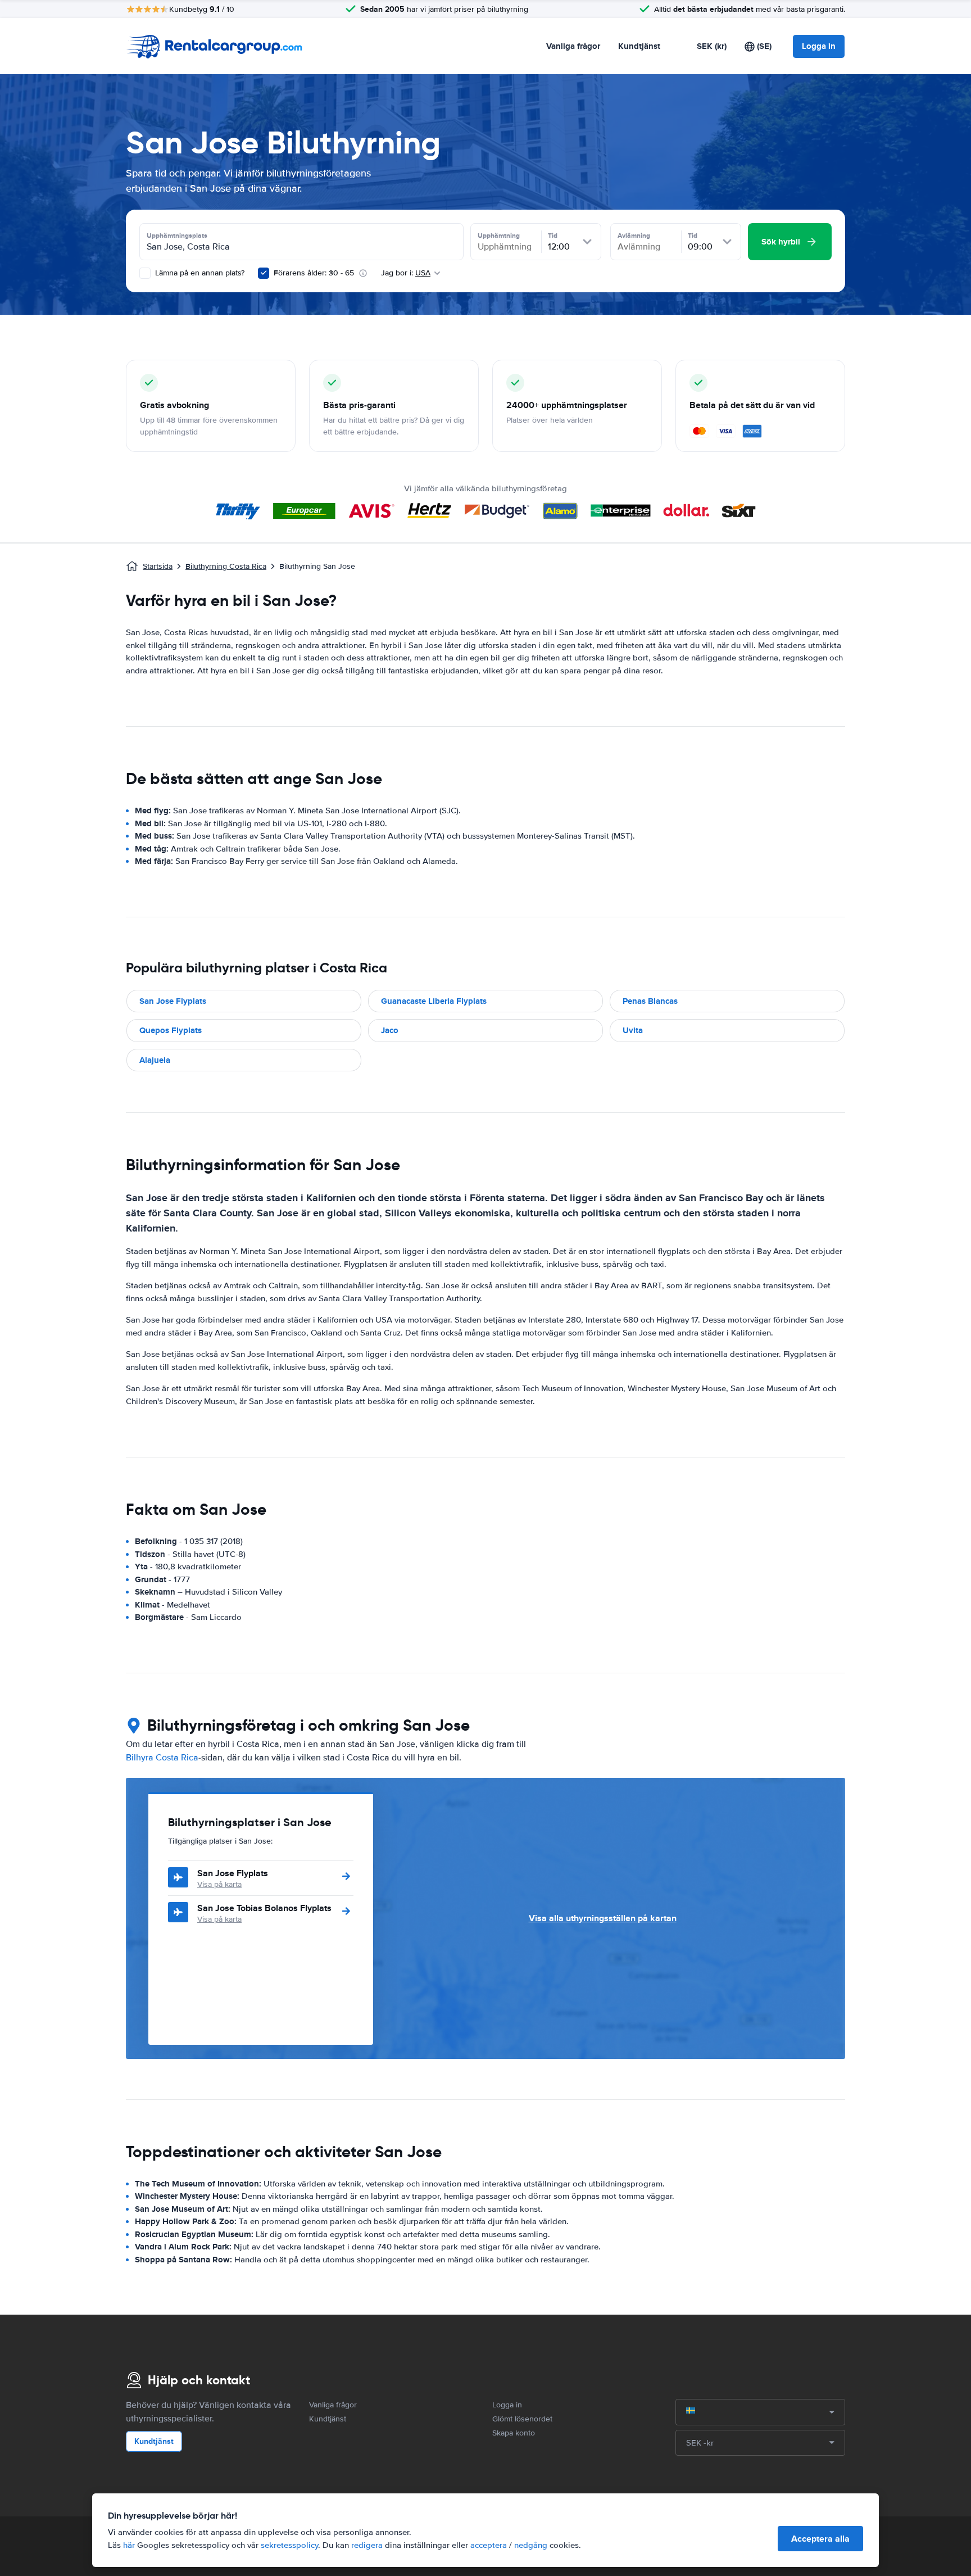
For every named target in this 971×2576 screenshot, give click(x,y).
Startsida (158, 566)
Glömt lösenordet (522, 2419)
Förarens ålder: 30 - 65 (314, 273)
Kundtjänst (639, 46)
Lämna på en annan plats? (199, 273)
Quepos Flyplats (171, 1030)
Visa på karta (219, 1884)
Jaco (390, 1030)
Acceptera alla (820, 2539)
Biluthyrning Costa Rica (226, 566)
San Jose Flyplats (173, 1001)
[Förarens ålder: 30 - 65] (264, 273)
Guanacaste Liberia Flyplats (434, 1001)
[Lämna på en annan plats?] (145, 273)
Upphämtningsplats (177, 236)
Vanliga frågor (573, 46)
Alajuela (155, 1060)
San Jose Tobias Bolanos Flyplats (264, 1908)
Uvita (633, 1030)
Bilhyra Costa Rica (162, 1758)
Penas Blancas (650, 1001)
